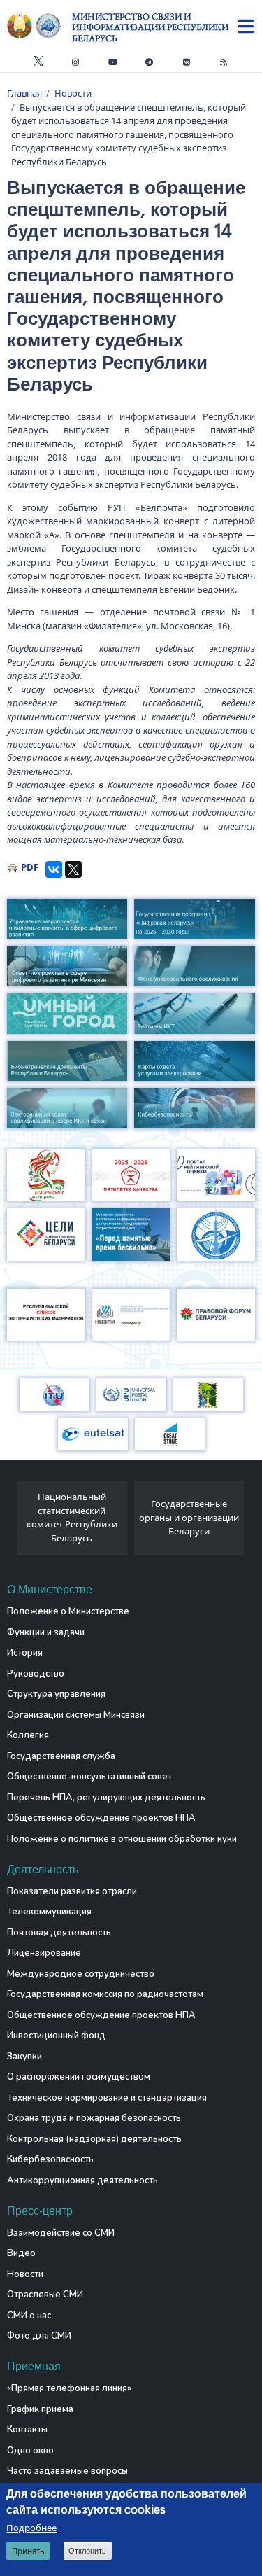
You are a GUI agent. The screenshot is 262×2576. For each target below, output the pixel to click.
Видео (21, 2253)
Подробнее (31, 2528)
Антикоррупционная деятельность (82, 2180)
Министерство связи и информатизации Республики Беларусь (150, 27)
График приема (40, 2409)
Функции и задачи (46, 1632)
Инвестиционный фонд (56, 2036)
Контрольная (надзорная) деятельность (94, 2139)
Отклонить (87, 2551)
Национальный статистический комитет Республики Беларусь (72, 1517)
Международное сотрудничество (81, 1974)
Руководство (36, 1674)
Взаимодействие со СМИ (61, 2233)
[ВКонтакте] (54, 869)
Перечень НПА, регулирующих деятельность (106, 1798)
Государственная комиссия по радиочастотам (105, 1994)
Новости (73, 93)
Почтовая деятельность (59, 1933)
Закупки (24, 2057)
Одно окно (30, 2451)
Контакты (27, 2430)
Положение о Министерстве (68, 1611)
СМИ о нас (29, 2316)
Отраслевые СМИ (45, 2295)
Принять (28, 2551)
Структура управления (56, 1694)
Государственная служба (61, 1756)
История (25, 1653)
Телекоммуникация (49, 1912)
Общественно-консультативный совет (89, 1777)
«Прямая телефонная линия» (69, 2388)
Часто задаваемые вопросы (67, 2471)
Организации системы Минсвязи (76, 1715)
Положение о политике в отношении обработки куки (122, 1839)
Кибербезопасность (50, 2159)
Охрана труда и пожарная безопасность (94, 2118)
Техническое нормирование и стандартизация (107, 2098)
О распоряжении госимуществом (79, 2077)
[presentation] (12, 1522)
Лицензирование (44, 1953)
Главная (24, 93)
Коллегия (28, 1735)
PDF (30, 867)
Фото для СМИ (39, 2336)
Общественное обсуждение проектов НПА (101, 1818)
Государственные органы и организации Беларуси (189, 1517)
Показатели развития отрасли (72, 1891)
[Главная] (39, 26)
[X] (73, 869)
